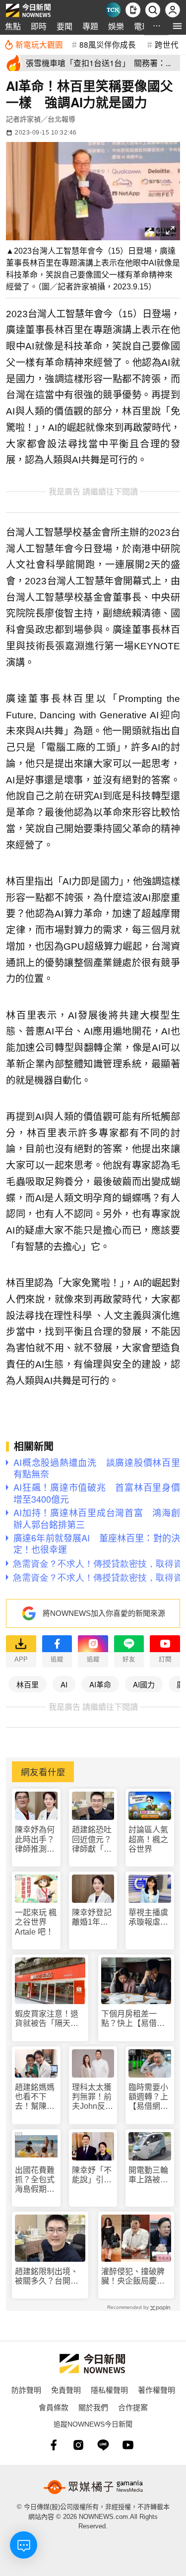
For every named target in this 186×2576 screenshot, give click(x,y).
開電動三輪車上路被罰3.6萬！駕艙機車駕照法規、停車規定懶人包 (148, 2175)
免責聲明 (66, 2390)
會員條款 (54, 2407)
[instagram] (78, 2445)
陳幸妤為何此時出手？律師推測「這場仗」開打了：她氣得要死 (35, 1840)
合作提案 (133, 2407)
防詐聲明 (26, 2390)
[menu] (177, 26)
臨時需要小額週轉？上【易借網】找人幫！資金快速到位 (148, 2097)
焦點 (13, 26)
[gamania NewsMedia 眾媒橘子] (93, 2487)
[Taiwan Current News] (113, 10)
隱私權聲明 (109, 2390)
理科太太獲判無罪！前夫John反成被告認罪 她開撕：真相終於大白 (93, 2097)
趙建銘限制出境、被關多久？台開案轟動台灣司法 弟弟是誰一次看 (47, 2276)
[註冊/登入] (173, 10)
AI (64, 1684)
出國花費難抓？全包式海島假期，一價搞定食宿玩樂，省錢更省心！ (35, 2180)
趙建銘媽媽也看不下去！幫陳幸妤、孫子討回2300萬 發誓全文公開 (36, 2097)
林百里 (28, 1684)
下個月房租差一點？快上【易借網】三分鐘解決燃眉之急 (135, 2019)
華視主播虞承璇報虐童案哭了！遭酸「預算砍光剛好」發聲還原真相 (148, 1917)
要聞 (64, 26)
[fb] (54, 2445)
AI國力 (144, 1684)
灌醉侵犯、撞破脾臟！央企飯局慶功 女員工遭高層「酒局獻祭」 (136, 2276)
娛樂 (116, 26)
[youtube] (128, 2445)
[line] (103, 2445)
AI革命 (100, 1684)
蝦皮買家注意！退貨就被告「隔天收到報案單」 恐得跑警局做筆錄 (49, 2019)
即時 (39, 26)
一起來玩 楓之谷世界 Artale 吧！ (36, 1922)
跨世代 (167, 44)
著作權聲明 (156, 2390)
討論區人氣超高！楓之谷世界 (148, 1839)
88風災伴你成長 (108, 44)
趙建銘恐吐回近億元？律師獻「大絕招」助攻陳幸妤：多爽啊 (92, 1840)
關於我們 (93, 2407)
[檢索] (153, 10)
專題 (90, 26)
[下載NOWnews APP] (133, 10)
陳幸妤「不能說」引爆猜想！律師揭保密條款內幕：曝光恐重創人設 (92, 2175)
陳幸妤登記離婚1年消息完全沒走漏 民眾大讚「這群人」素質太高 (92, 1917)
